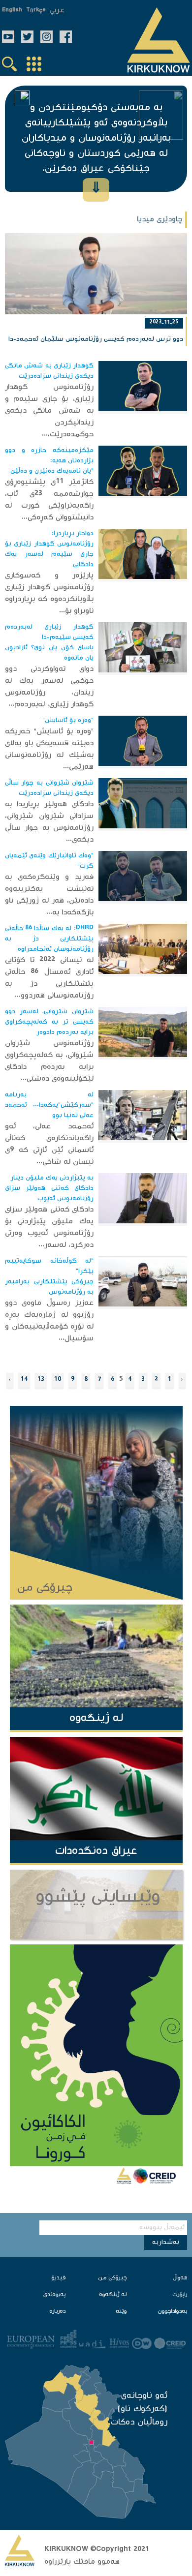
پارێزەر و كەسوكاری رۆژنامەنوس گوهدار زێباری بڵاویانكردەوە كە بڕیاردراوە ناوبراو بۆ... (49, 593)
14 (24, 1380)
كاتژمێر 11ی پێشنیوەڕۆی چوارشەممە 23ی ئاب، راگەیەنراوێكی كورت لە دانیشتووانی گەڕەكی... (49, 500)
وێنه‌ (121, 2312)
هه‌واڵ (180, 2278)
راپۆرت (180, 2295)
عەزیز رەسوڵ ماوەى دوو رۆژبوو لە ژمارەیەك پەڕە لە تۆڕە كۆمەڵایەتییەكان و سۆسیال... (49, 1321)
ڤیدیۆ (58, 2278)
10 (58, 1380)
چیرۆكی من (112, 2278)
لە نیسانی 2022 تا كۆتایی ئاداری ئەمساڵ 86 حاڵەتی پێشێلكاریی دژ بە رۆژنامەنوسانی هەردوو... (49, 978)
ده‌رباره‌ (57, 2312)
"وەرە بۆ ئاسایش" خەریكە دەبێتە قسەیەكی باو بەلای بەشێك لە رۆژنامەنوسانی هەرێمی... (49, 749)
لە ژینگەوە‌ (113, 2295)
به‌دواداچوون (172, 2312)
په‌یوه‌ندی (54, 2295)
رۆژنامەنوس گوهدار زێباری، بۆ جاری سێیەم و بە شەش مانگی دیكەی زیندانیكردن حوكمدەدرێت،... (49, 411)
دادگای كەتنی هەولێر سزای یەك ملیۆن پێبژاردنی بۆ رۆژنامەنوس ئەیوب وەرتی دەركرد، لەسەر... (49, 1227)
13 (41, 1380)
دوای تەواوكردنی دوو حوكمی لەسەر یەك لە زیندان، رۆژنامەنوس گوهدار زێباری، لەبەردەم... (49, 687)
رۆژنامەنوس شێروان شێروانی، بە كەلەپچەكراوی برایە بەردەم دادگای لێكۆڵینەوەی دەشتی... (49, 1061)
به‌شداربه (166, 2243)
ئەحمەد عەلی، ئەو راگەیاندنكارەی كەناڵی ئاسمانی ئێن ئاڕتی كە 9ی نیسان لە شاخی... (49, 1144)
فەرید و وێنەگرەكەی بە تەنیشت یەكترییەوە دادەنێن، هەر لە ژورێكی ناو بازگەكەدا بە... (49, 895)
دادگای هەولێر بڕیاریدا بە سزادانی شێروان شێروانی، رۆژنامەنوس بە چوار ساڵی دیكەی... (49, 822)
